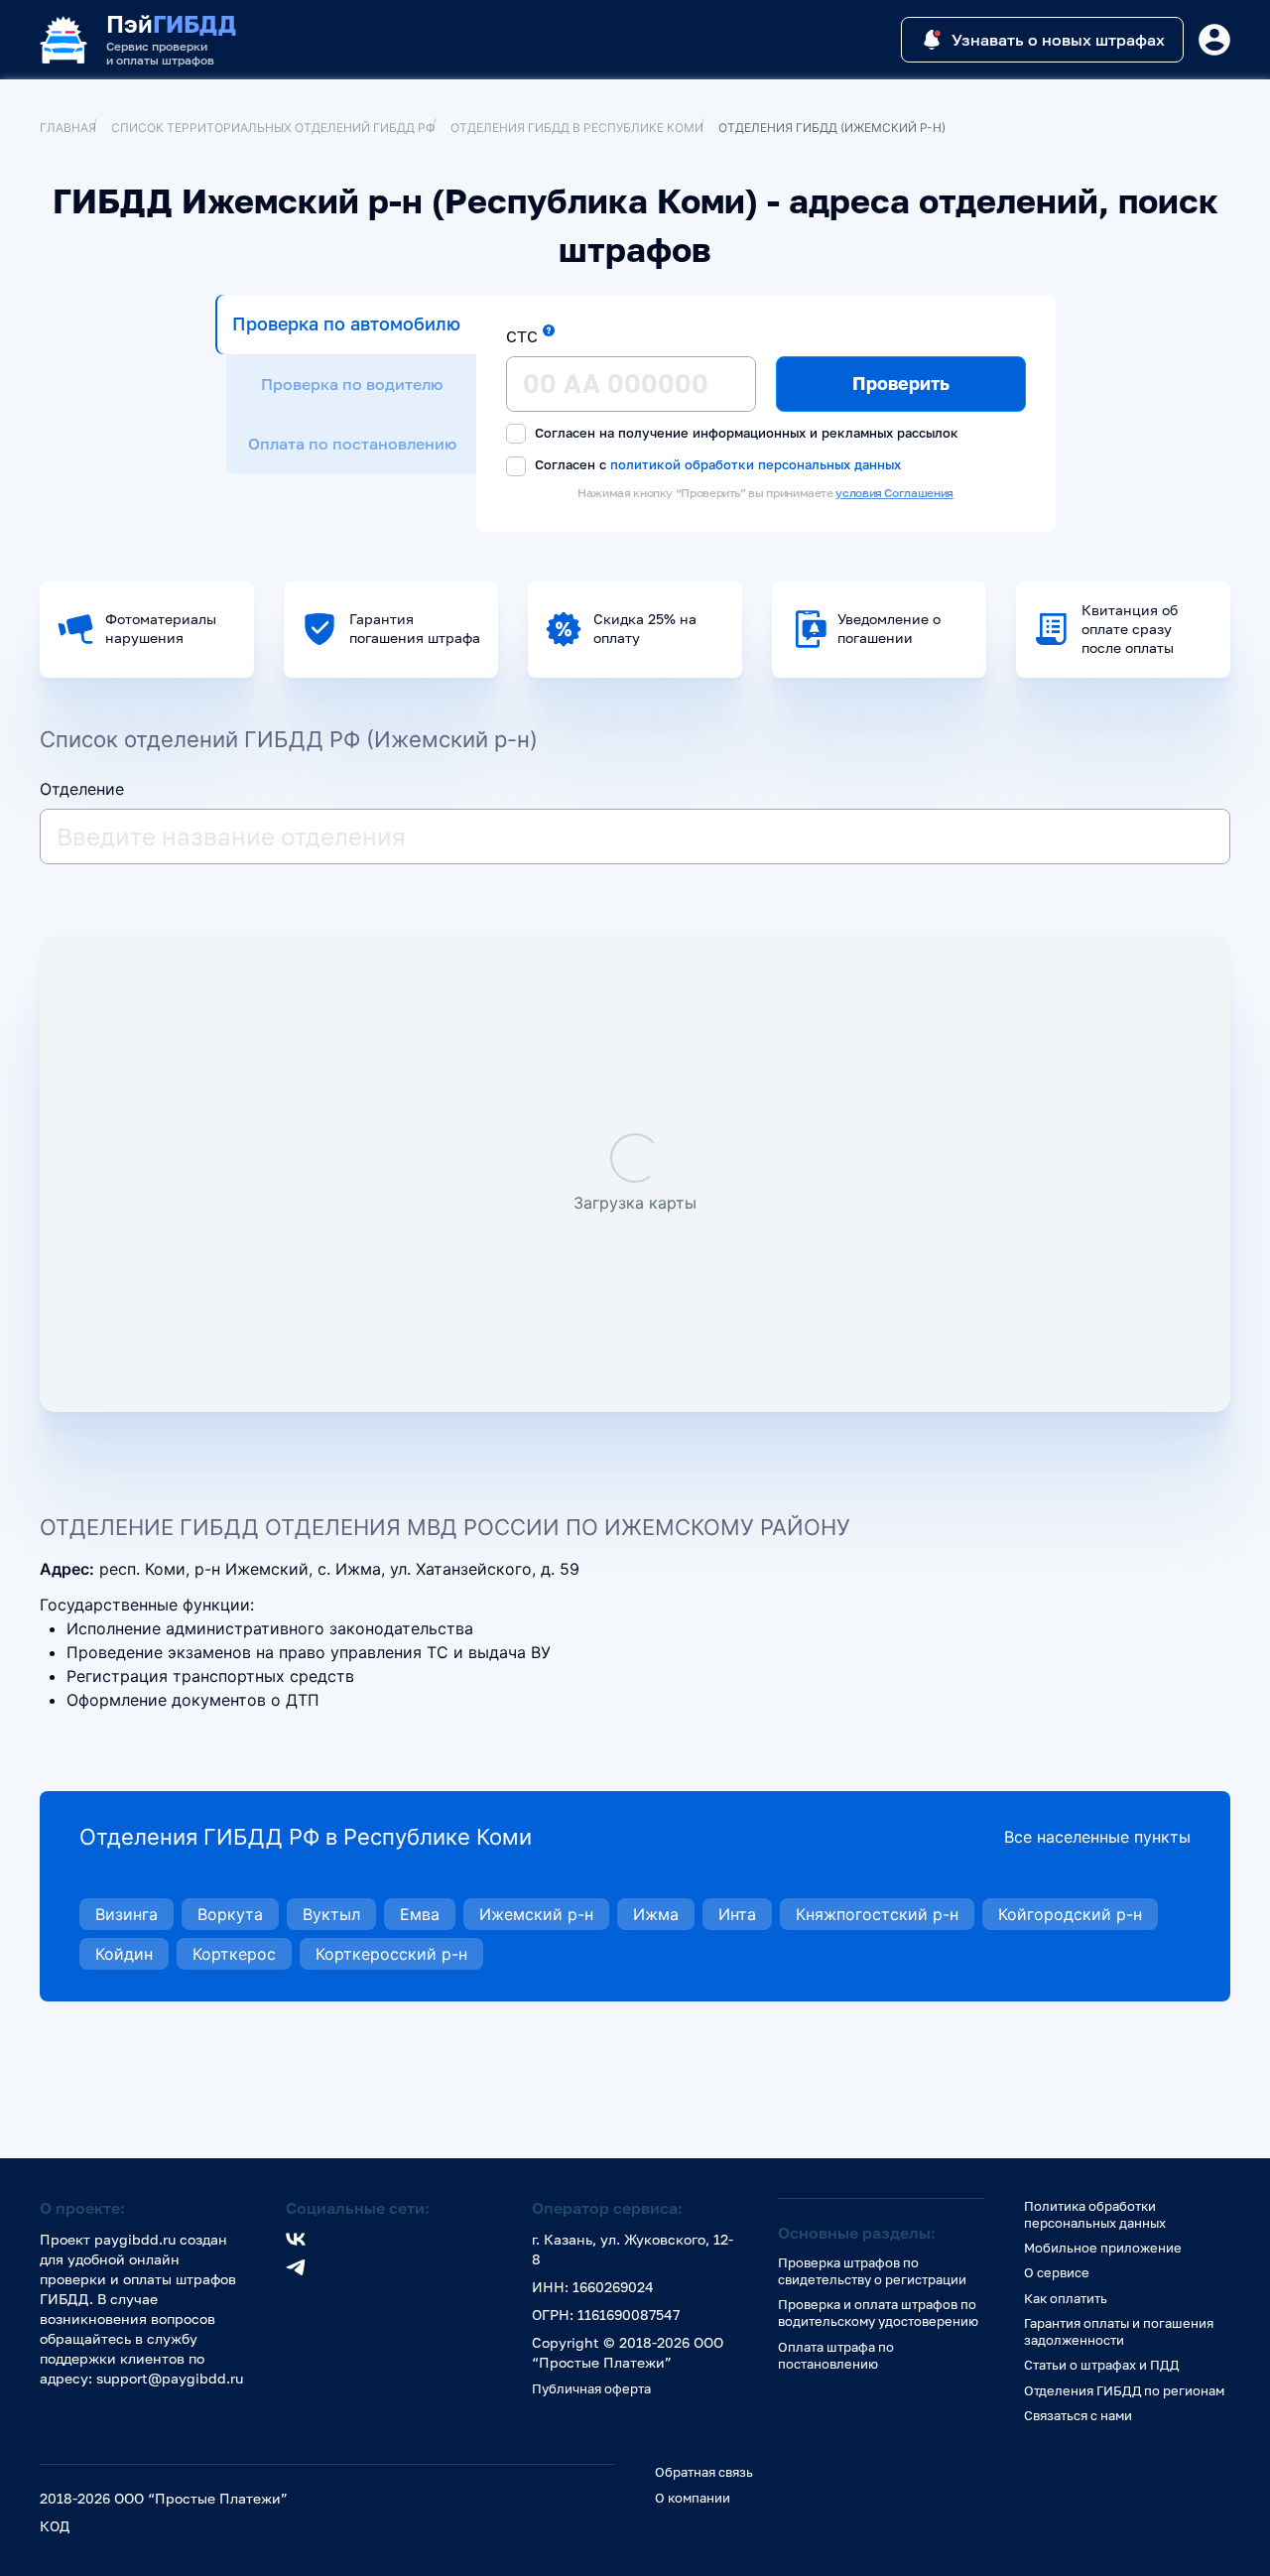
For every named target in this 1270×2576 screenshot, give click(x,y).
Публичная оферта (591, 2388)
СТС (522, 336)
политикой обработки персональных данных (756, 464)
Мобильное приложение (1103, 2248)
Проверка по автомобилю (346, 323)
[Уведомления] (1214, 40)
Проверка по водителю (352, 384)
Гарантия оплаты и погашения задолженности (1119, 2331)
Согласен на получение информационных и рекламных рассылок (745, 433)
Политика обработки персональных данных (1095, 2214)
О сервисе (1057, 2272)
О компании (693, 2498)
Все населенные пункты (1097, 1837)
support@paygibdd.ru (170, 2378)
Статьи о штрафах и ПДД (1101, 2365)
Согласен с (716, 464)
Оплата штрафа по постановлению (836, 2355)
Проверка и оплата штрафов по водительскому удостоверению (878, 2313)
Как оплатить (1066, 2298)
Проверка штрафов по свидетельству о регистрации (872, 2271)
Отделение (82, 789)
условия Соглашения (894, 493)
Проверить (901, 383)
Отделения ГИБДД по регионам (1124, 2390)
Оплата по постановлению (352, 444)
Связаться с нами (1078, 2415)
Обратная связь (704, 2472)
